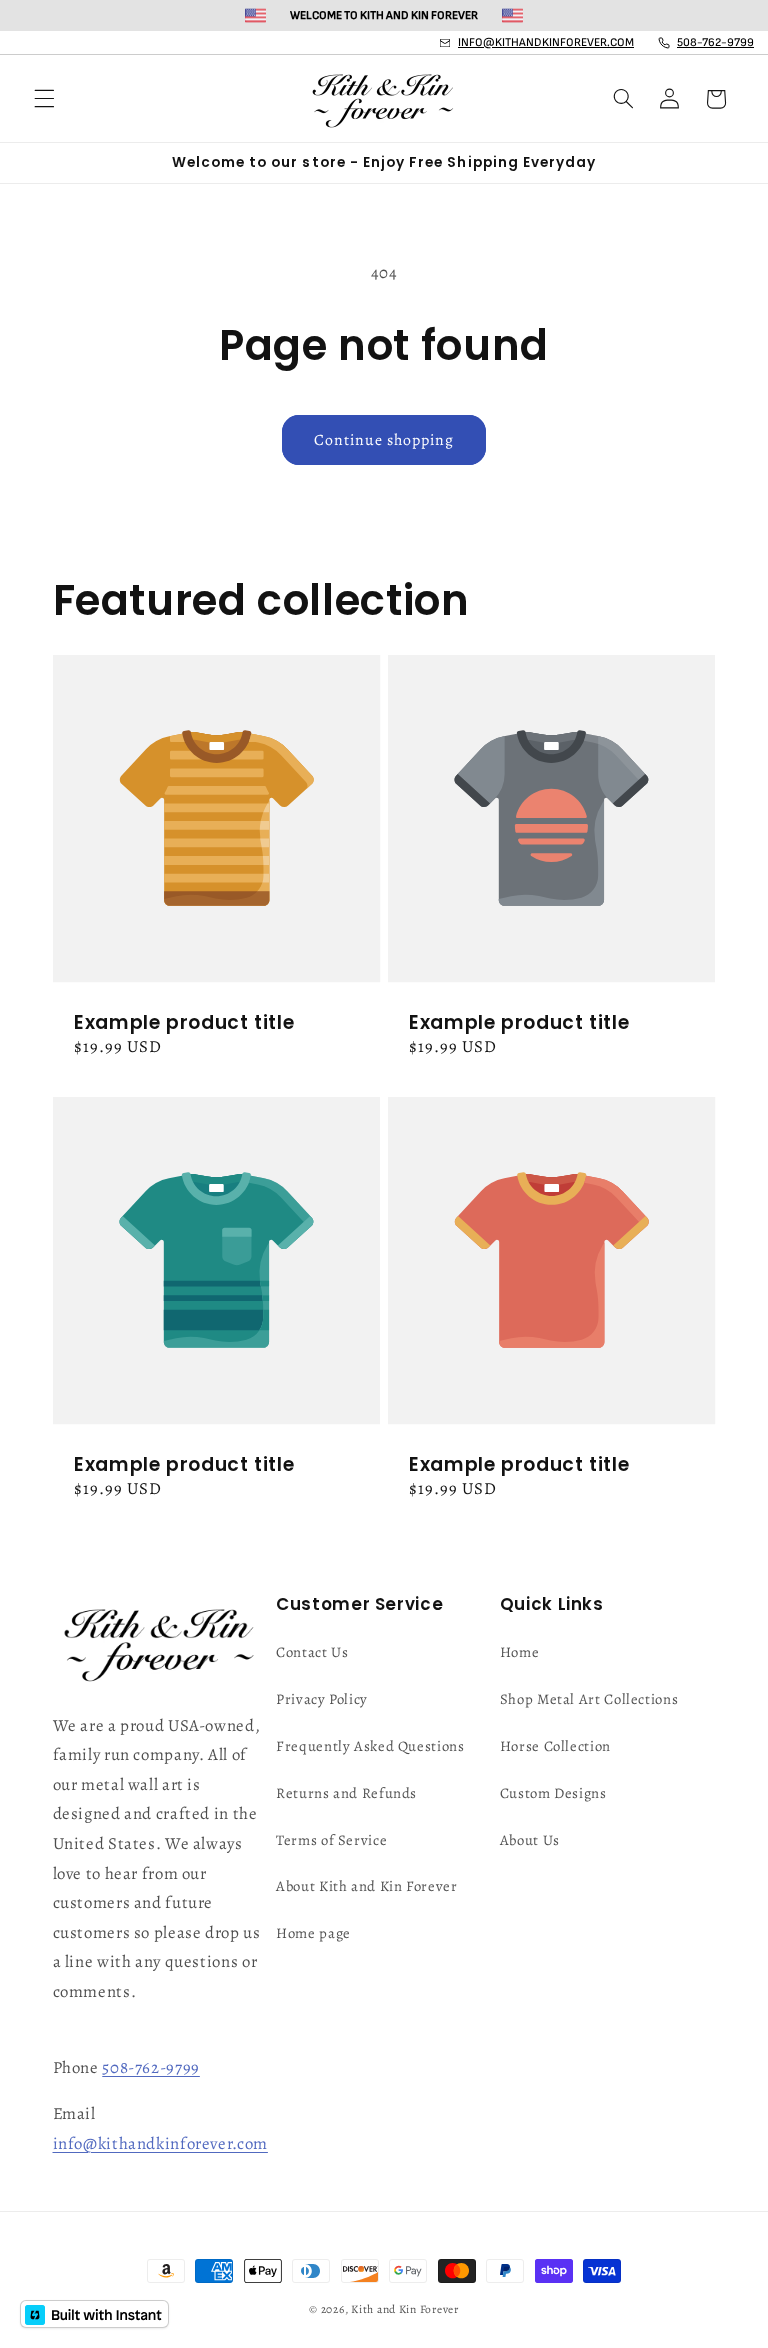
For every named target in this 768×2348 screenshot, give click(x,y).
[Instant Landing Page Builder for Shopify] (94, 2314)
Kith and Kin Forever (405, 2309)
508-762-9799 (151, 2067)
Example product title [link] (184, 1023)
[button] (44, 99)
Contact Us (312, 1652)
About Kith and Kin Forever (366, 1886)
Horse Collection (555, 1746)
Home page (313, 1933)
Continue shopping (384, 439)
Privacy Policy (322, 1699)
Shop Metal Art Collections (589, 1699)
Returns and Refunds (346, 1793)
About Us (530, 1840)
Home (520, 1652)
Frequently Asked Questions (370, 1746)
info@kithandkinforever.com (160, 2143)
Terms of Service (331, 1840)
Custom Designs (553, 1793)
